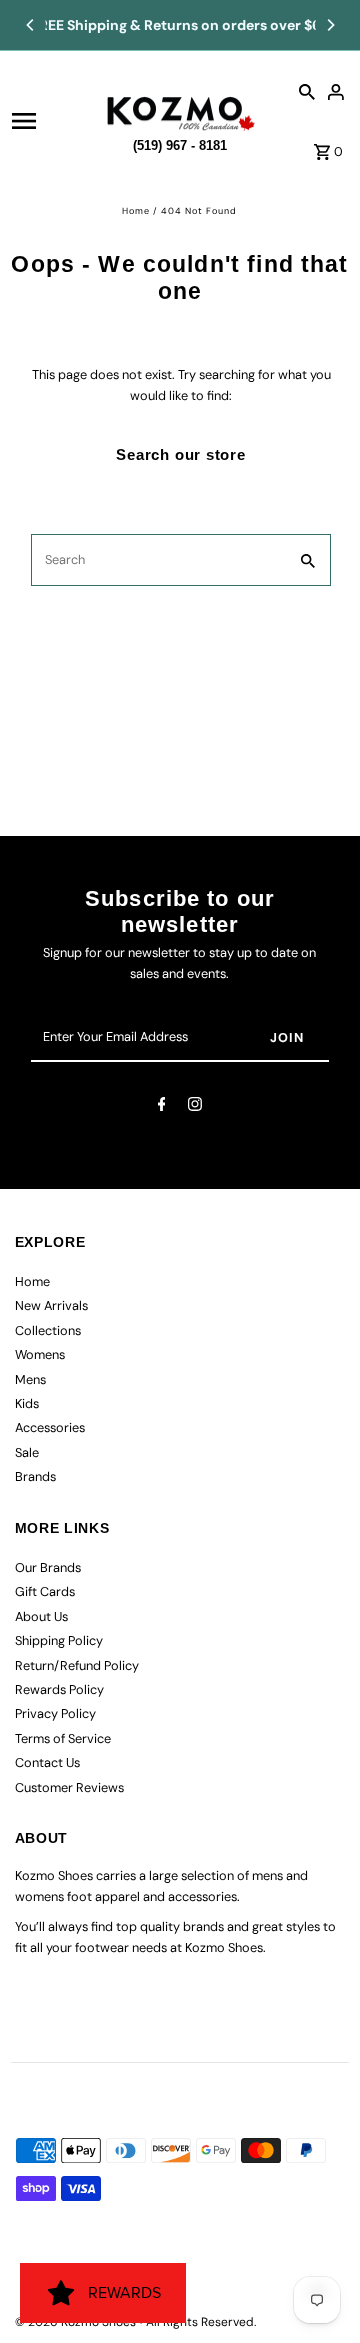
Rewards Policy (59, 1689)
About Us (41, 1616)
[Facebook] (162, 1107)
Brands (35, 1476)
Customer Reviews (69, 1787)
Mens (30, 1379)
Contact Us (47, 1762)
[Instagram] (195, 1107)
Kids (27, 1403)
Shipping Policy (59, 1640)
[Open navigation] (52, 121)
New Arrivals (51, 1305)
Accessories (50, 1427)
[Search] (307, 91)
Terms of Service (63, 1738)
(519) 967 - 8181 (180, 142)
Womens (40, 1354)
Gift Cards (45, 1591)
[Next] (330, 25)
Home (136, 211)
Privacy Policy (55, 1713)
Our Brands (48, 1567)
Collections (48, 1330)
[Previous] (31, 25)
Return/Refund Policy (77, 1665)
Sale (27, 1452)
